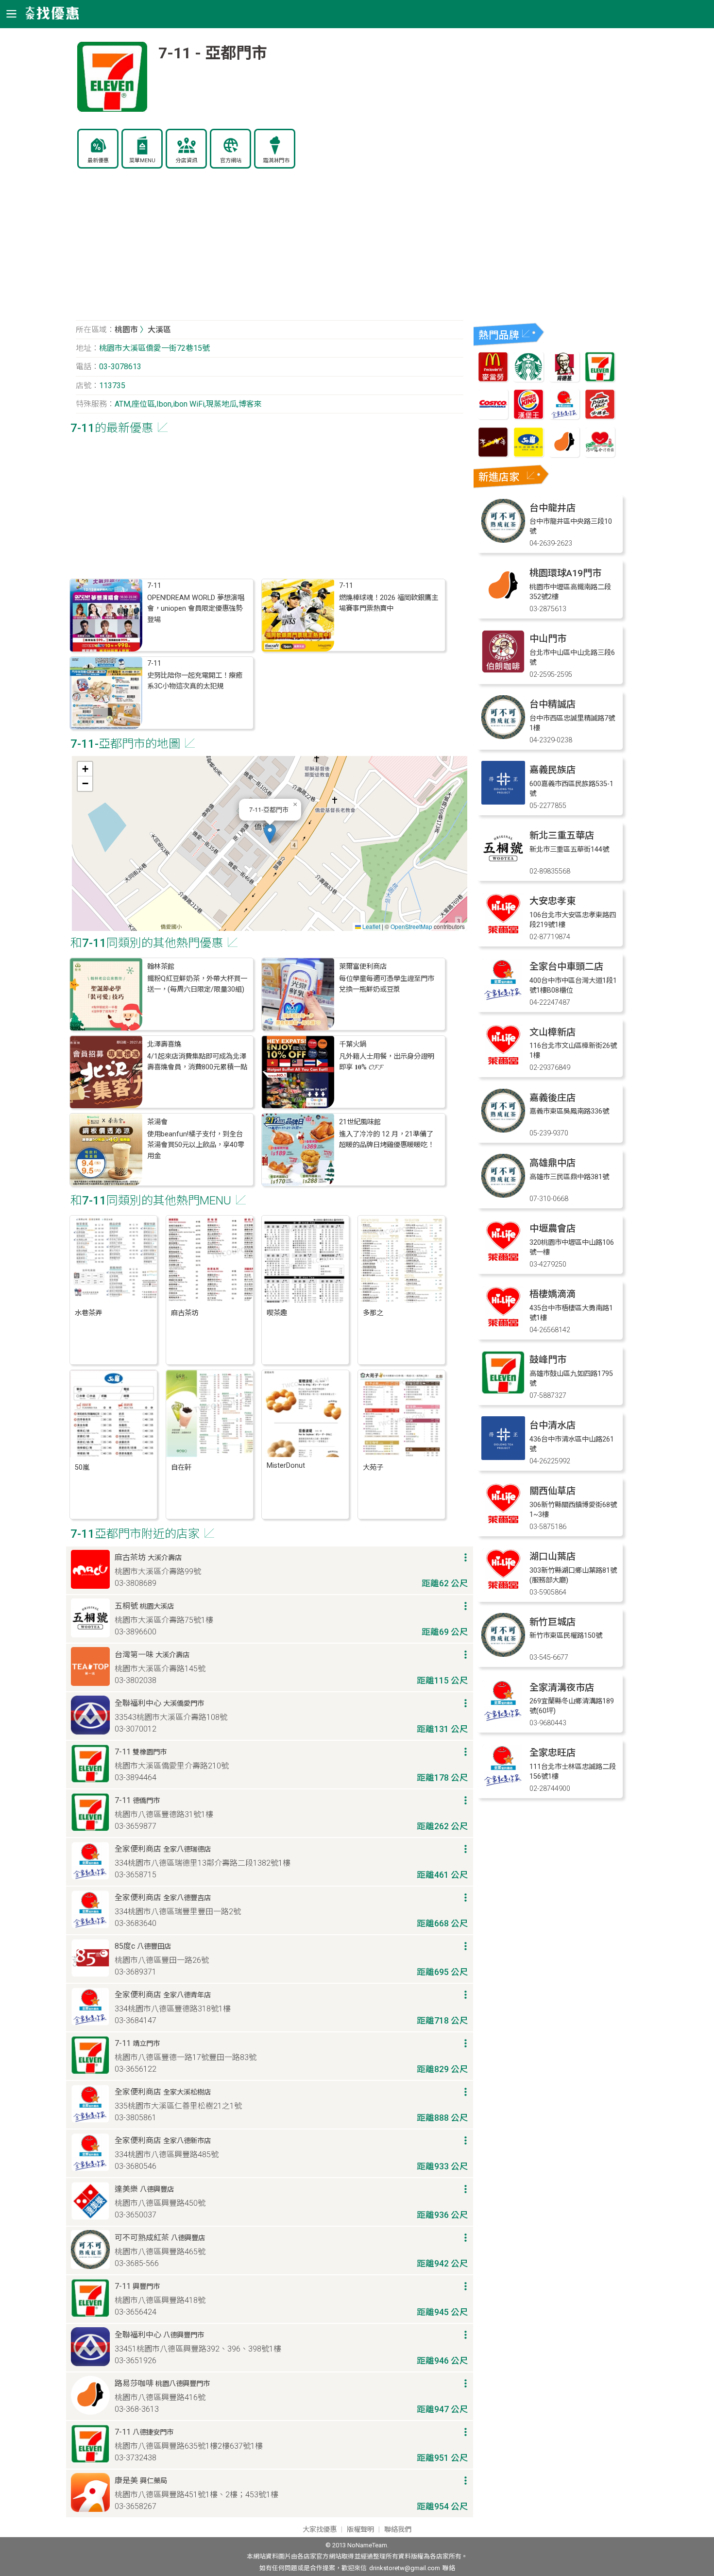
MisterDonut (286, 1466)
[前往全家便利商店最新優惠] (564, 417)
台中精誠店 (552, 704)
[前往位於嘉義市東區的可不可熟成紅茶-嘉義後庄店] (503, 1130)
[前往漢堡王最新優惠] (528, 417)
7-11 (154, 586)
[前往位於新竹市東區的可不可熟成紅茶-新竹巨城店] (503, 1654)
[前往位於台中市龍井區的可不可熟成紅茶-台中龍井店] (503, 540)
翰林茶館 (161, 967)
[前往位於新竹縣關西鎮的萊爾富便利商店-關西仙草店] (503, 1523)
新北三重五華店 (562, 835)
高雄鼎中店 (552, 1163)
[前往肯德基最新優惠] (564, 379)
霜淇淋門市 (276, 161)
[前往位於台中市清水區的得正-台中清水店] (503, 1457)
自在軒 (181, 1468)
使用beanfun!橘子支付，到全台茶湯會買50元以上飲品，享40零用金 (196, 1145)
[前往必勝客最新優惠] (600, 417)
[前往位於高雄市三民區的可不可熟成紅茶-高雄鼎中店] (503, 1195)
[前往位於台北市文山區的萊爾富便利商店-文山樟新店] (503, 1064)
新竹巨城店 (552, 1622)
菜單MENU (142, 161)
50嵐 (82, 1468)
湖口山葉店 (552, 1556)
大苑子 (373, 1468)
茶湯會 (157, 1122)
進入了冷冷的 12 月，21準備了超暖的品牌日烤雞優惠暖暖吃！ (387, 1140)
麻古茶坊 (185, 1313)
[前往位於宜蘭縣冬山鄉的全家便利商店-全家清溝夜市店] (503, 1720)
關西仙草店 (552, 1491)
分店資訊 (187, 161)
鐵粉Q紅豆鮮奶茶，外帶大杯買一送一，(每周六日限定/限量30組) (197, 984)
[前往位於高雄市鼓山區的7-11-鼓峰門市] (503, 1392)
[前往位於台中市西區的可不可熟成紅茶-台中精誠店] (503, 736)
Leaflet (371, 926)
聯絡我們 (398, 2530)
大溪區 (159, 330)
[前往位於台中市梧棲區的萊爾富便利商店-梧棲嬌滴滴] (503, 1326)
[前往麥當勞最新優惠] (493, 379)
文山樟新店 (552, 1032)
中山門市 (548, 639)
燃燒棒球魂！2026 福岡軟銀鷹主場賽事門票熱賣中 (389, 603)
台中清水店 (552, 1425)
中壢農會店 (552, 1228)
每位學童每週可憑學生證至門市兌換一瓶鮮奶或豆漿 (387, 984)
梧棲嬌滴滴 (552, 1294)
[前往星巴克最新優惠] (528, 379)
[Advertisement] (270, 250)
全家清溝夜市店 (562, 1688)
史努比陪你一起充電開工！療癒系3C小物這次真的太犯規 (195, 681)
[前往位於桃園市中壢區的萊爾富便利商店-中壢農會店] (503, 1261)
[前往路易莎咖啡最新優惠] (564, 455)
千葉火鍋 (353, 1044)
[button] (270, 833)
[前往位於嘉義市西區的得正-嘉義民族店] (503, 802)
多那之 (373, 1313)
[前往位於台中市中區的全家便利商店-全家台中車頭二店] (503, 999)
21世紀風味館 (360, 1122)
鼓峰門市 (548, 1360)
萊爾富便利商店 (363, 967)
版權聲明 (360, 2530)
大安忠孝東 (552, 901)
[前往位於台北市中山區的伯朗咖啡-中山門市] (503, 671)
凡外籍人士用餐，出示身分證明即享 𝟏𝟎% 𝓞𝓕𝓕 (387, 1062)
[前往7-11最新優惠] (600, 379)
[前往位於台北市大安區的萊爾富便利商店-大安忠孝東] (503, 933)
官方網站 (231, 161)
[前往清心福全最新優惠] (600, 455)
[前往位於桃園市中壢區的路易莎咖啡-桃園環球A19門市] (503, 605)
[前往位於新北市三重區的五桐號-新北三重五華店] (503, 867)
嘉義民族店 (552, 770)
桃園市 (126, 330)
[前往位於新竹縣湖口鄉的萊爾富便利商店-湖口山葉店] (503, 1589)
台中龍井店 (552, 508)
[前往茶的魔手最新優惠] (493, 455)
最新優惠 (98, 161)
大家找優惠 (320, 2530)
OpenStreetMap (411, 926)
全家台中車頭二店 (566, 967)
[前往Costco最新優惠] (493, 417)
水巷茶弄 (88, 1313)
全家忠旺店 (552, 1753)
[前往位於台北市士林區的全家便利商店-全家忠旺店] (503, 1785)
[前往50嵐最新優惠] (528, 455)
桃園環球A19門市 (565, 573)
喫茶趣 (277, 1313)
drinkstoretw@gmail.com (405, 2568)
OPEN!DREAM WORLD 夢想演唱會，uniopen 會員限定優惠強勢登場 (196, 609)
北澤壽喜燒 (164, 1044)
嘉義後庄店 (552, 1098)
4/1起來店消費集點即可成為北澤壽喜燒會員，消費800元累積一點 (197, 1062)
